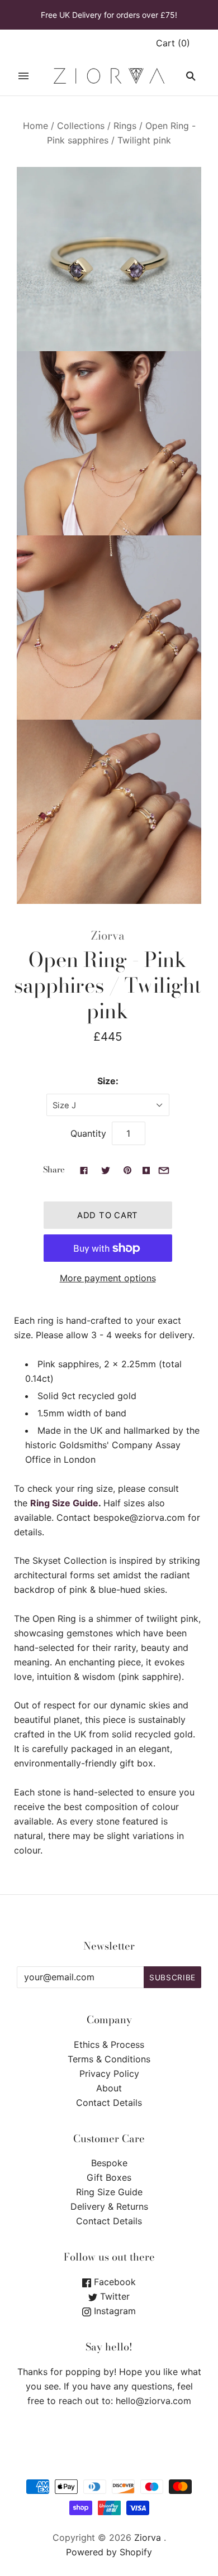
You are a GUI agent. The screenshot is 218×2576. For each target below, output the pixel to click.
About (109, 2088)
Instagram (113, 2311)
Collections (81, 126)
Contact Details (109, 2103)
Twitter (113, 2296)
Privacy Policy (109, 2074)
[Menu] (23, 76)
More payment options (108, 1278)
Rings (125, 126)
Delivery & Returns (109, 2206)
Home (35, 126)
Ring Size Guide (64, 1503)
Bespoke (109, 2163)
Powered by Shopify (109, 2552)
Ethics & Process (109, 2044)
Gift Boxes (109, 2177)
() (173, 43)
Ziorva (108, 935)
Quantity (88, 1133)
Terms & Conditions (109, 2059)
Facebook (113, 2282)
